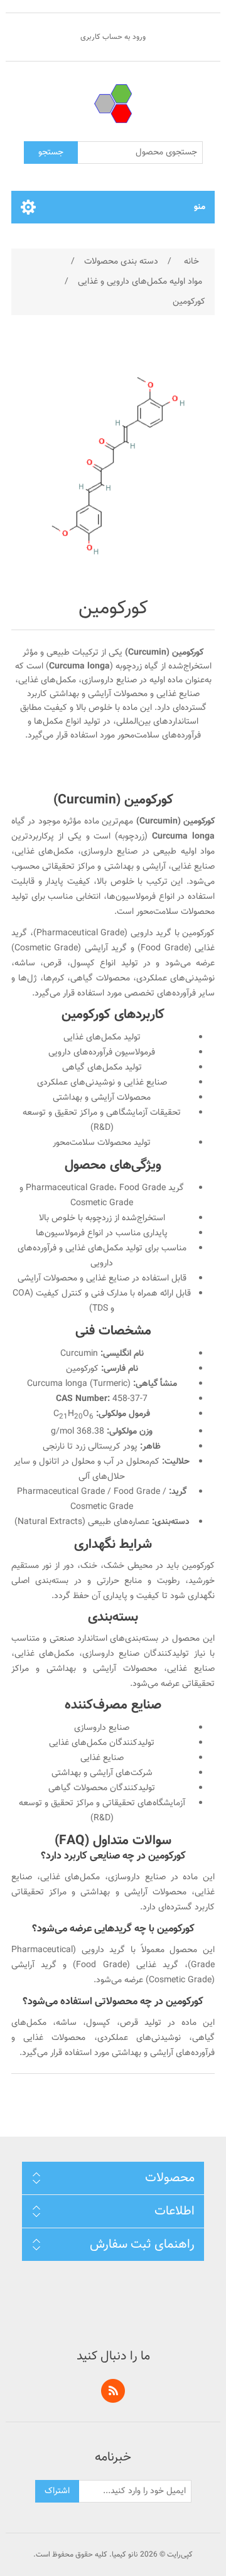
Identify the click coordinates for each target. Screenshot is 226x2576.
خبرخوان (113, 2391)
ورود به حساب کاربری (113, 37)
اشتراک (57, 2491)
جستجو (51, 153)
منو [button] (200, 207)
